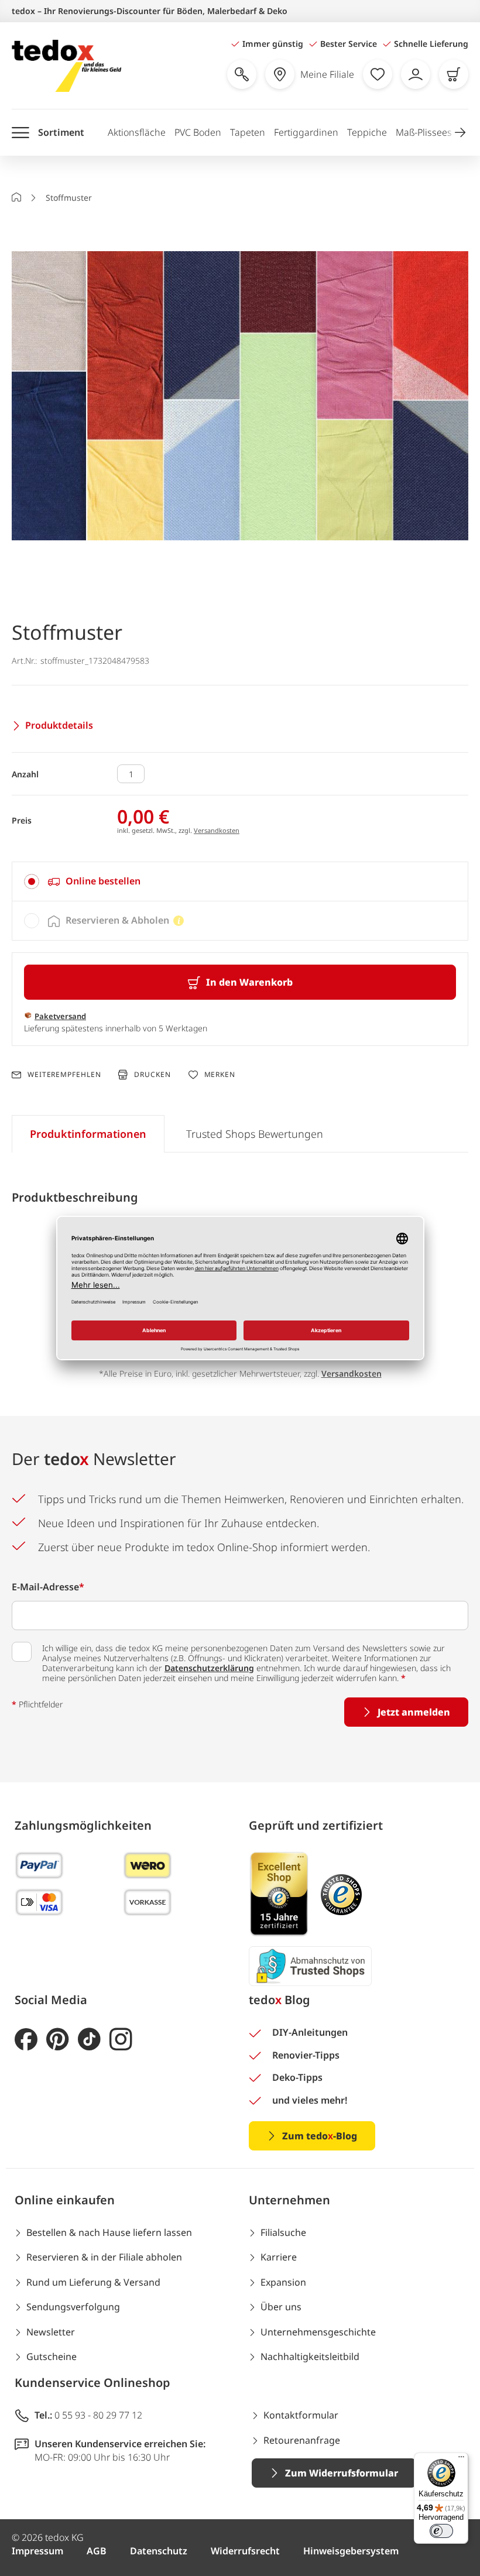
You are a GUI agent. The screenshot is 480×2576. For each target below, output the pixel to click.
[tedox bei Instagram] (121, 2040)
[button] (460, 132)
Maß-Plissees (424, 132)
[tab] (240, 881)
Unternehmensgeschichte (318, 2332)
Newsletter (51, 2332)
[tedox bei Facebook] (26, 2040)
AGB (97, 2551)
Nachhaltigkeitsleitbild (310, 2357)
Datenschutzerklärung (209, 1668)
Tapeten (248, 132)
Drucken (152, 1074)
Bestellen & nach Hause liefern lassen (109, 2232)
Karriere (279, 2257)
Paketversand (60, 1016)
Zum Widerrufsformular (342, 2473)
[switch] (441, 2531)
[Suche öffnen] (242, 74)
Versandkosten (217, 830)
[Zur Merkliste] (378, 74)
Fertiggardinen (306, 132)
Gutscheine (52, 2357)
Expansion (283, 2282)
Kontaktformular (301, 2415)
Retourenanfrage (302, 2440)
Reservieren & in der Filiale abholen (104, 2257)
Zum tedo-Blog (320, 2136)
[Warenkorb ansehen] (454, 74)
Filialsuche (283, 2232)
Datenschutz (159, 2551)
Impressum (37, 2551)
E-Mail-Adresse (48, 1587)
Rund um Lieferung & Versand (93, 2282)
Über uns (281, 2307)
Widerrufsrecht (245, 2551)
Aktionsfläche (137, 132)
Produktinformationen (88, 1134)
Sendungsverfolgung (73, 2307)
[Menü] (461, 2460)
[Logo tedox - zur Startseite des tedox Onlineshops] (66, 66)
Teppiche (367, 132)
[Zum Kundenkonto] (416, 74)
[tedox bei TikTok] (89, 2040)
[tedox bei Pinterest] (58, 2040)
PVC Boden (198, 132)
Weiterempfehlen (64, 1075)
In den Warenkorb (249, 982)
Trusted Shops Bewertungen (255, 1134)
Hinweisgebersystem (351, 2551)
